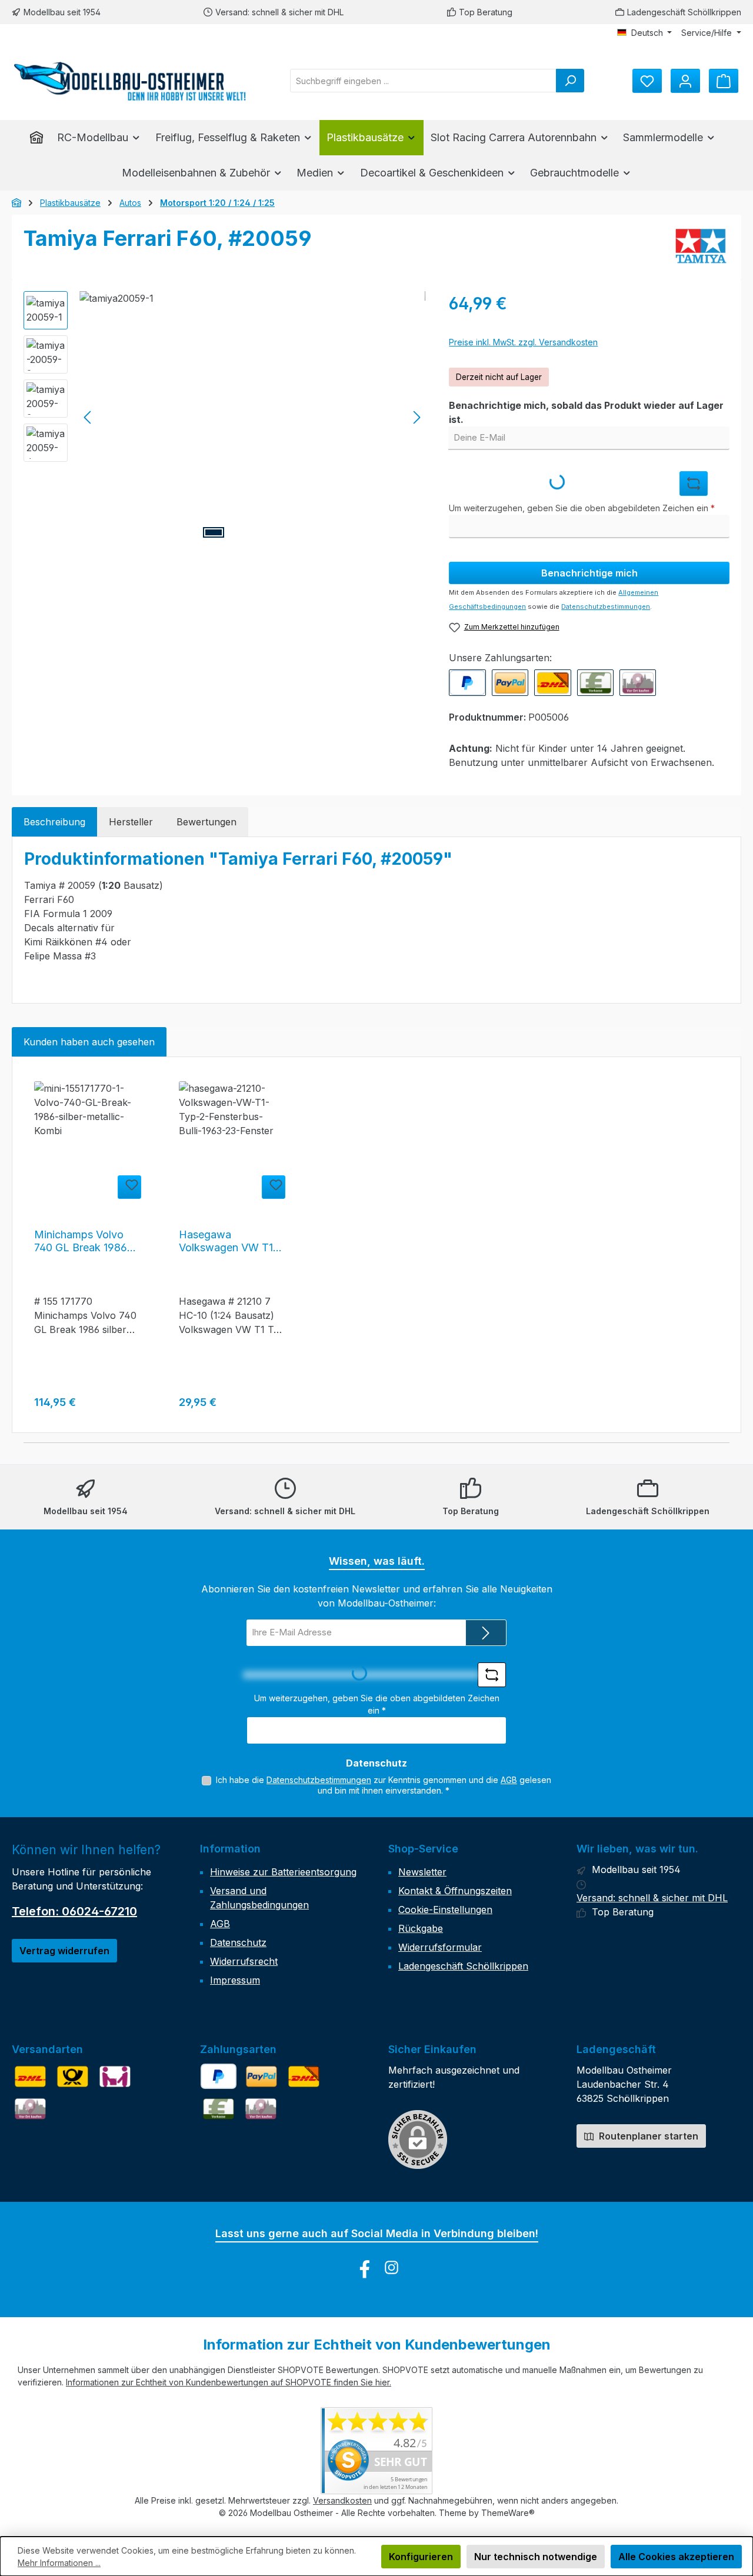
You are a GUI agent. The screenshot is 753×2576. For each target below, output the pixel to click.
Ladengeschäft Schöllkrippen (684, 12)
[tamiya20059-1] (252, 418)
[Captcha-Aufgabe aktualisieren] (694, 484)
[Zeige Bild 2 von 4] (239, 532)
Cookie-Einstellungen (445, 1909)
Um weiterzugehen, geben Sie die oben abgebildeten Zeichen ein (582, 508)
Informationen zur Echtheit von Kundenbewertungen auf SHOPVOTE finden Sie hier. (229, 2382)
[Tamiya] (701, 247)
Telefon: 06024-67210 (74, 1911)
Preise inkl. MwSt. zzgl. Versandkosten (523, 342)
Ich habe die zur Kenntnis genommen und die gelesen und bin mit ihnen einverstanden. (384, 1785)
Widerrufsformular (440, 1947)
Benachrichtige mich (589, 573)
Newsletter (422, 1872)
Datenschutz (238, 1942)
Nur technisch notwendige (536, 2557)
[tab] (54, 822)
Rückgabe (421, 1928)
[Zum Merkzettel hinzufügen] (129, 1187)
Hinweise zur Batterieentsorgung (283, 1872)
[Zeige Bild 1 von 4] (214, 532)
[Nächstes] (417, 417)
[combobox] (423, 81)
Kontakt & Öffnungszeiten (455, 1891)
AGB (509, 1780)
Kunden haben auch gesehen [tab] (89, 1042)
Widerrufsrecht (244, 1961)
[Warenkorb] (724, 81)
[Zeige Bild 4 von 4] (291, 532)
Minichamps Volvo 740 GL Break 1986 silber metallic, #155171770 (81, 1241)
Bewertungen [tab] (206, 822)
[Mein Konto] (685, 81)
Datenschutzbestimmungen (606, 606)
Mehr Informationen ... (59, 2563)
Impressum (235, 1980)
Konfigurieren (421, 2557)
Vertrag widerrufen (64, 1951)
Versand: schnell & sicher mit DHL (279, 12)
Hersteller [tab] (131, 822)
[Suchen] (570, 81)
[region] (224, 418)
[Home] (40, 138)
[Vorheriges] (88, 417)
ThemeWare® (508, 2513)
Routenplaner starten (647, 2136)
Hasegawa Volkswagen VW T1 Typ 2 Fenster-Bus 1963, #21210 (226, 1241)
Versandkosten (342, 2500)
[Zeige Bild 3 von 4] (265, 532)
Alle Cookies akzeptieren (676, 2557)
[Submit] (486, 1633)
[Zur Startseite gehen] (129, 81)
